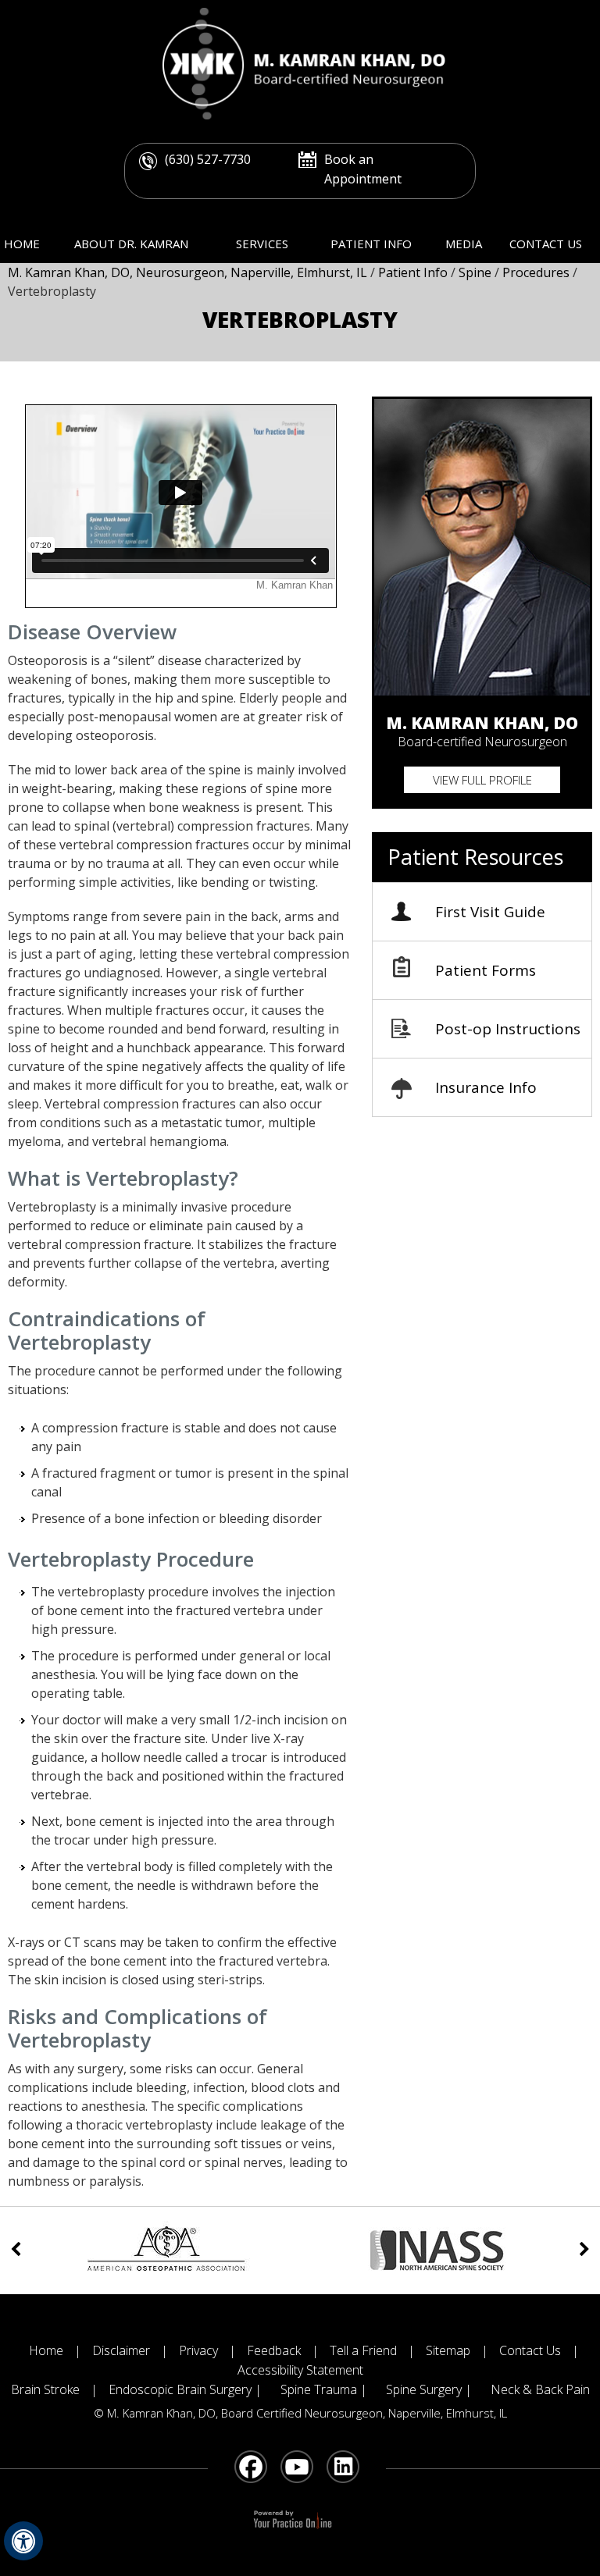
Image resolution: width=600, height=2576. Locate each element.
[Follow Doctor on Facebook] (252, 2468)
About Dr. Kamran (131, 244)
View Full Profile (482, 780)
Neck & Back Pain (540, 2389)
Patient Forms (486, 970)
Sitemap (448, 2350)
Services (262, 244)
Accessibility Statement (300, 2370)
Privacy (198, 2350)
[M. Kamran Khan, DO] (300, 62)
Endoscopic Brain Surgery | (187, 2389)
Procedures (537, 272)
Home (22, 244)
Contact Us (546, 244)
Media (464, 244)
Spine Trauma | (324, 2389)
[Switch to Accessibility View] (23, 2541)
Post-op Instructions (508, 1029)
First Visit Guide (490, 912)
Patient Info (371, 244)
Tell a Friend (363, 2350)
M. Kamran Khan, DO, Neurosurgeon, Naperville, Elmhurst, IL (189, 272)
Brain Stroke (45, 2389)
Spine (477, 272)
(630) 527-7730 (208, 159)
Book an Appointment (363, 169)
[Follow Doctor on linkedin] (344, 2468)
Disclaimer (121, 2350)
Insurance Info (486, 1087)
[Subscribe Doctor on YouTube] (298, 2468)
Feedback (274, 2350)
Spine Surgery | (429, 2389)
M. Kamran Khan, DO (482, 722)
